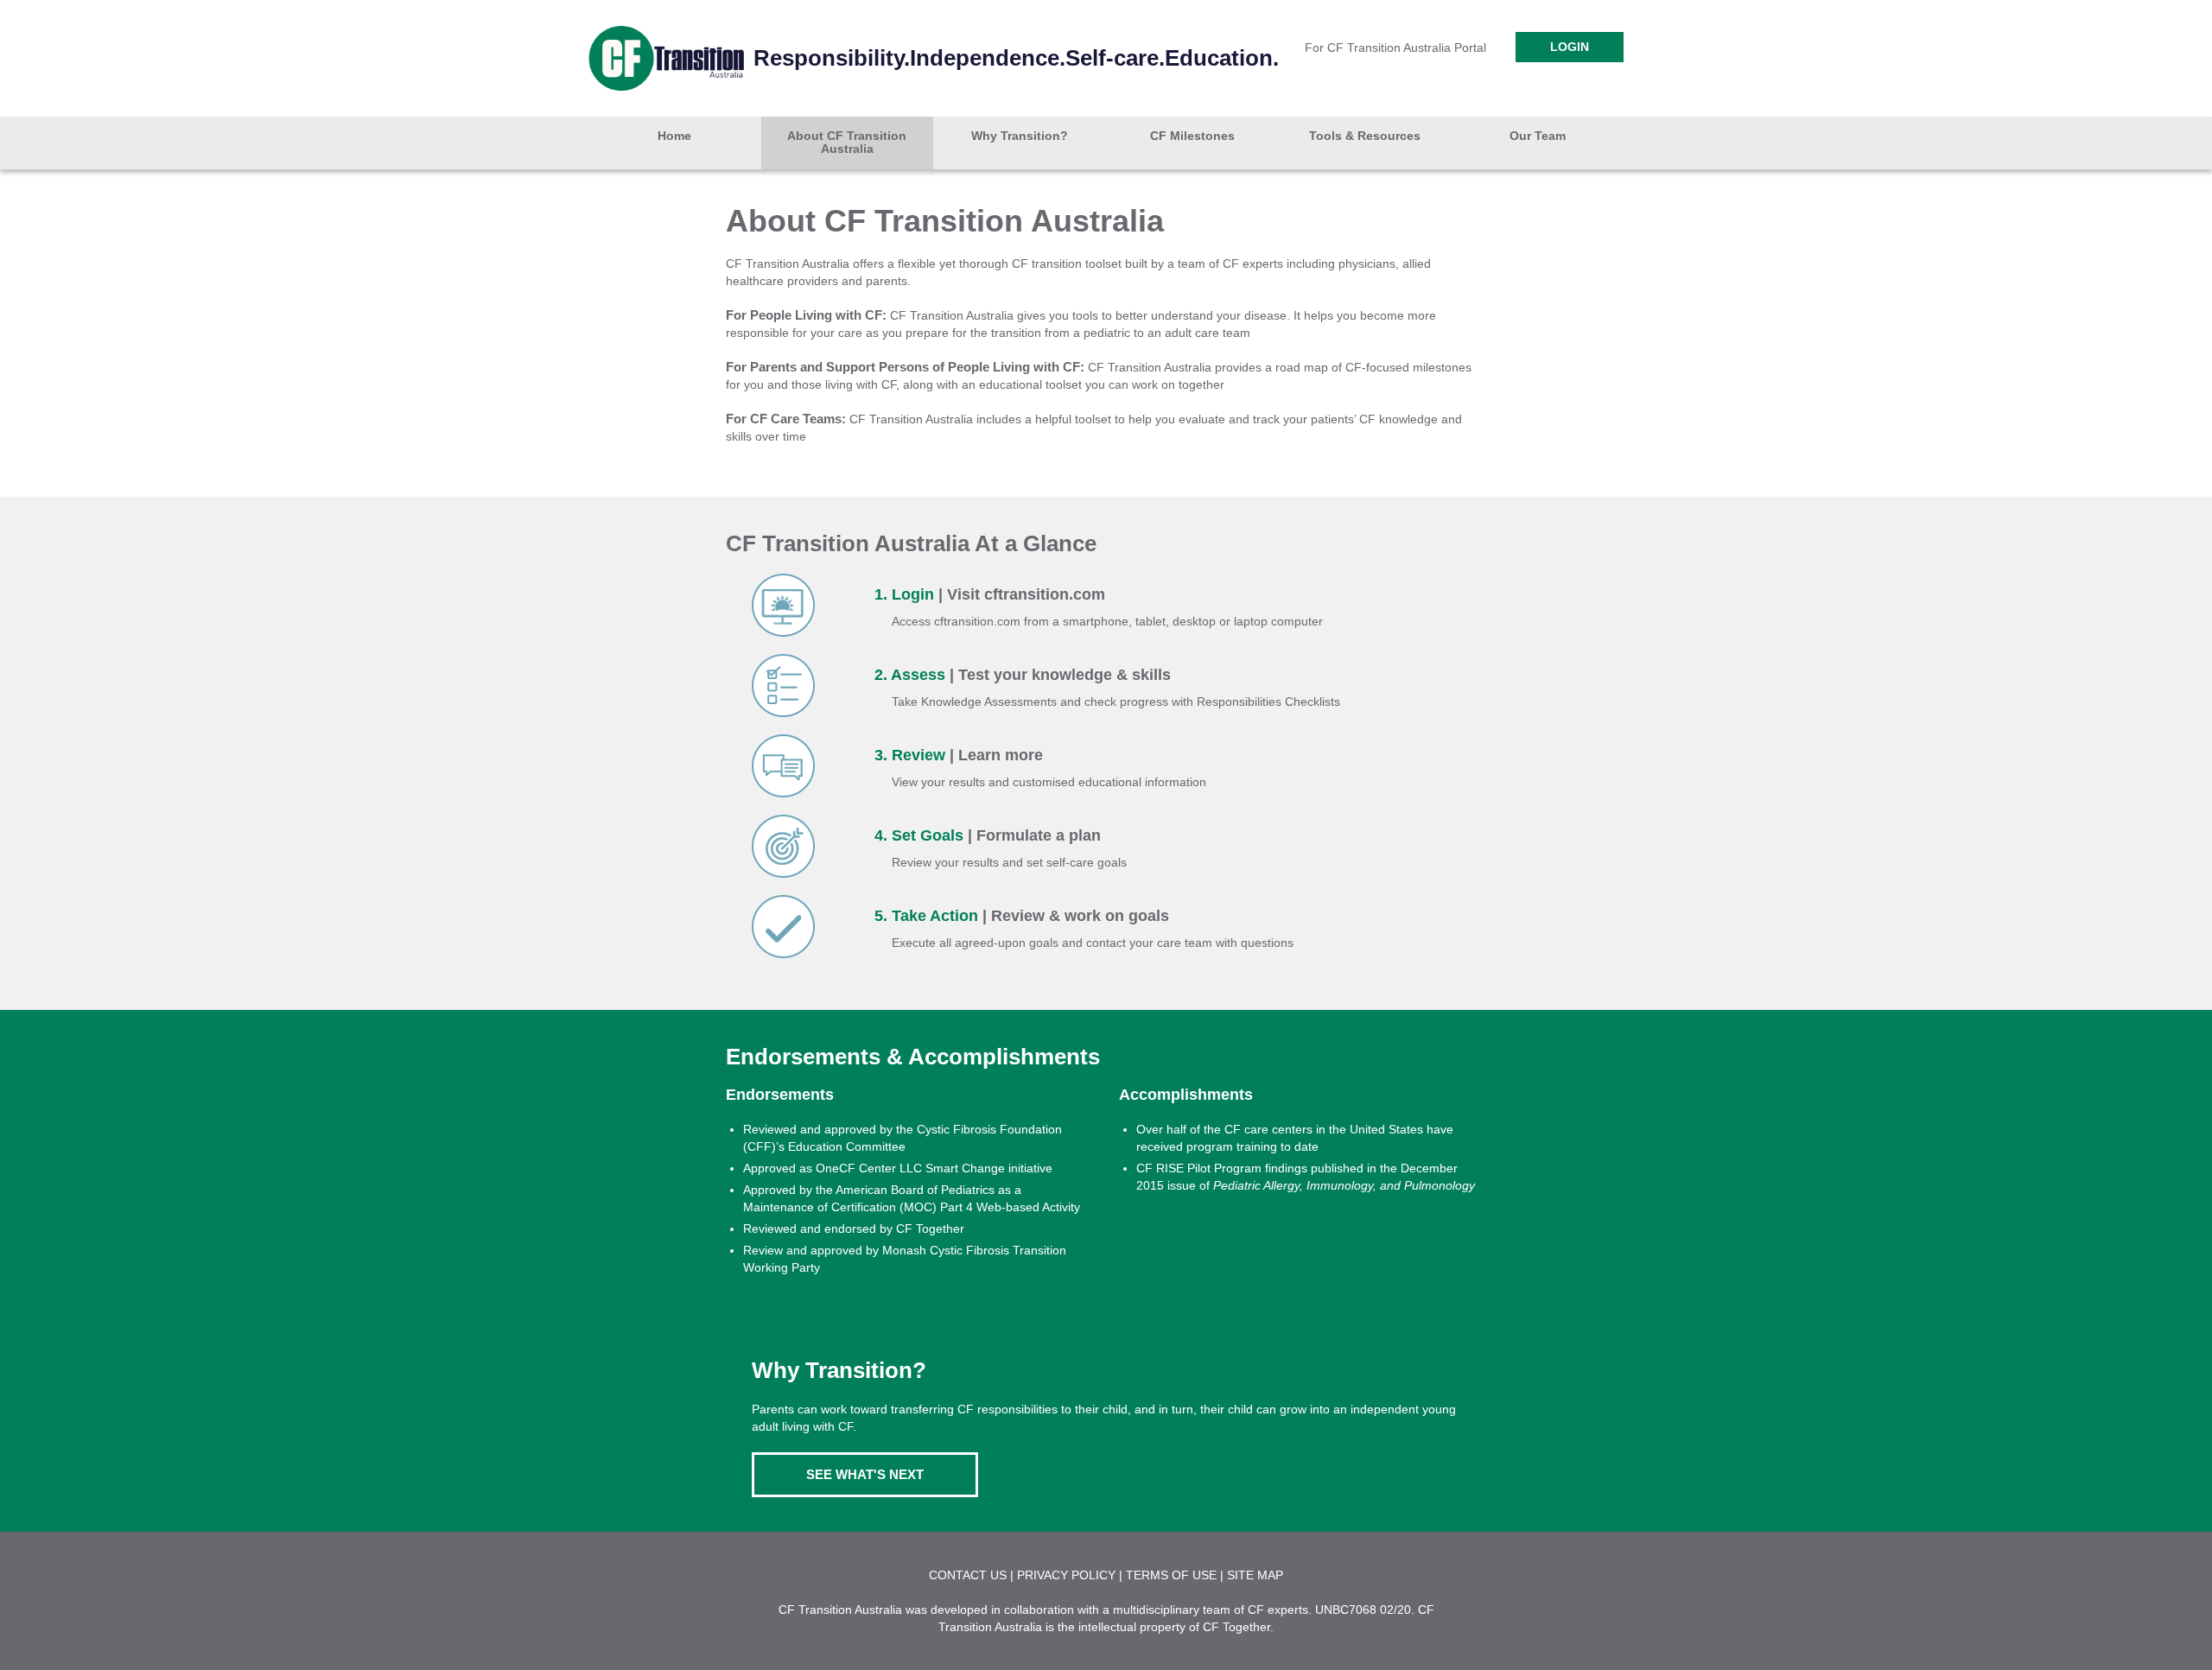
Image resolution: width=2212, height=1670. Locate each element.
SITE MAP (1255, 1575)
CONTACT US (968, 1575)
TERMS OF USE (1171, 1575)
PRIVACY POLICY (1066, 1575)
